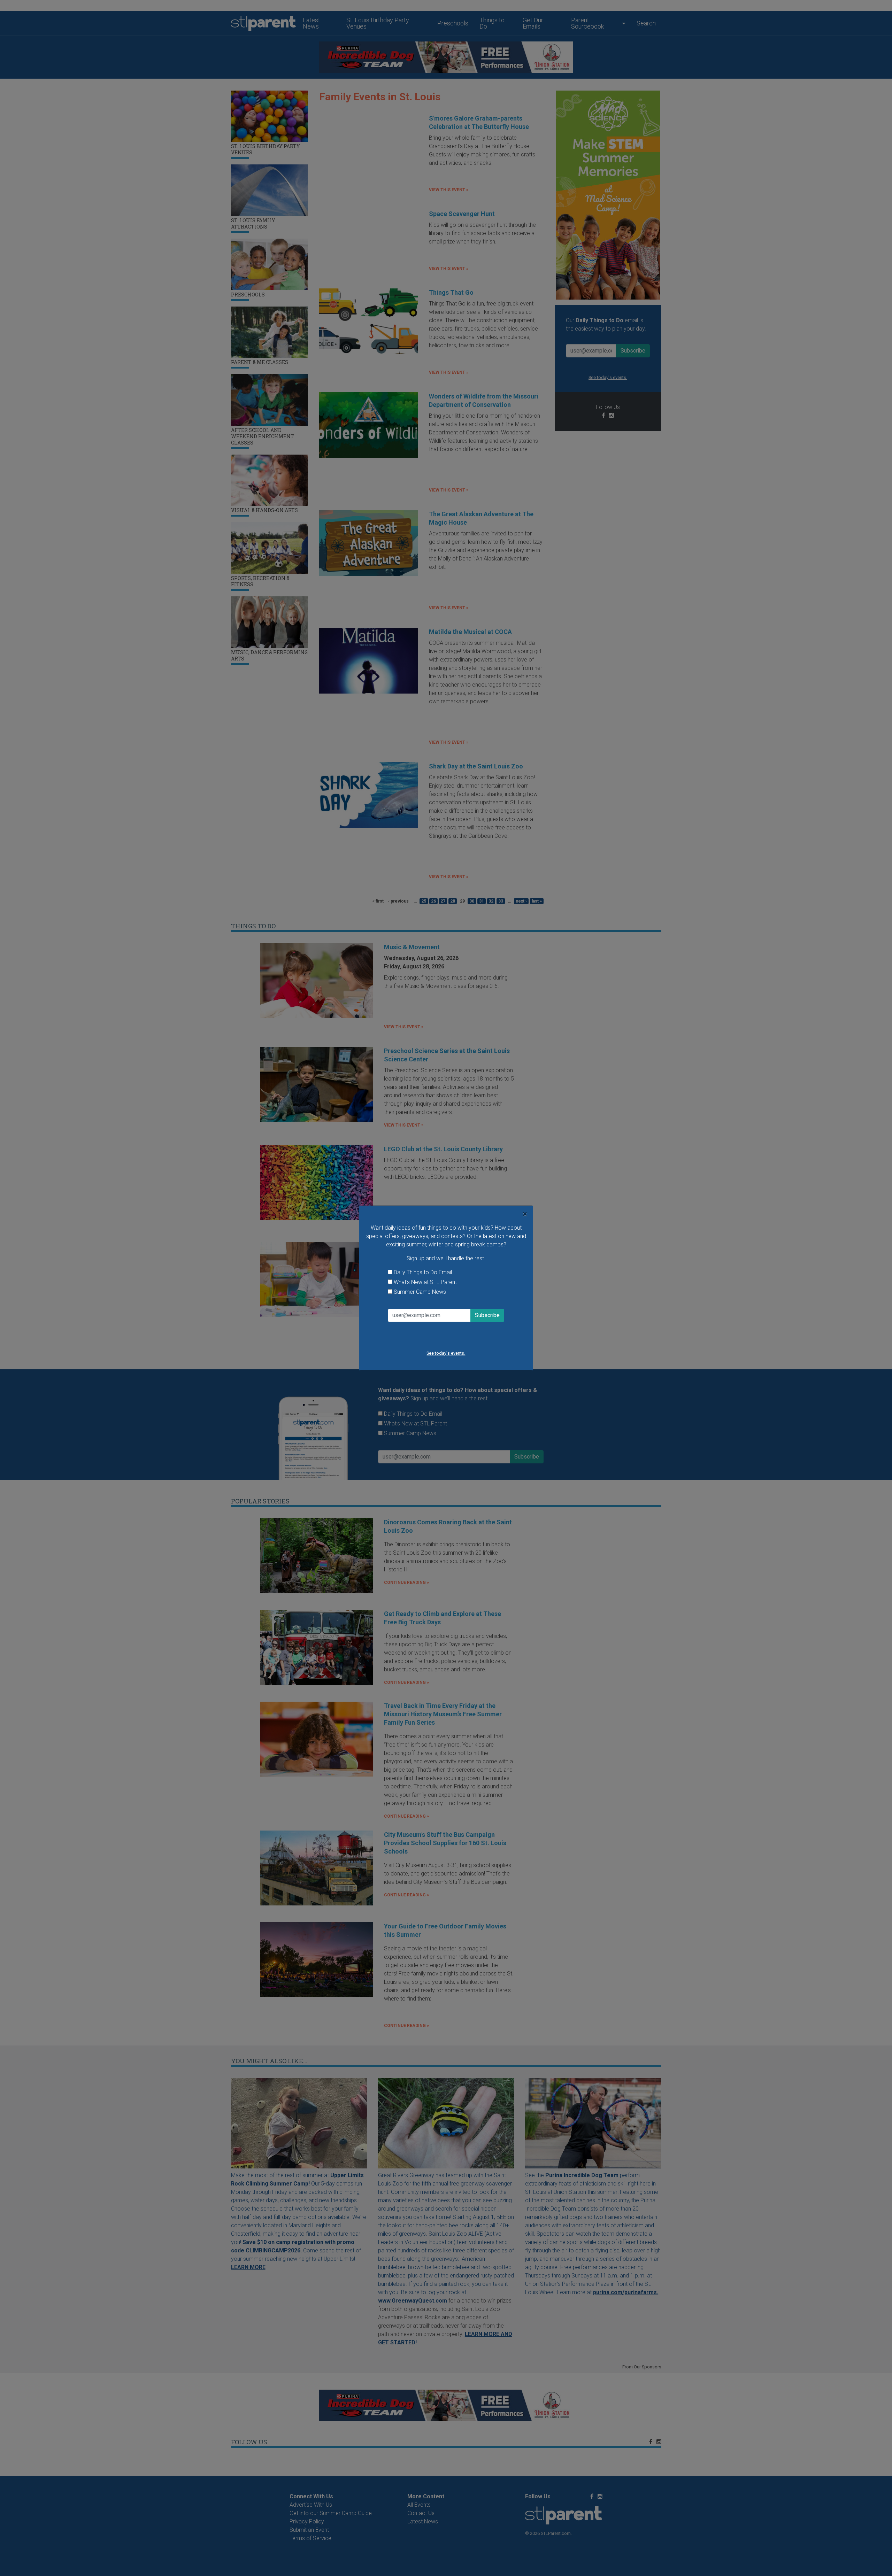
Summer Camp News (420, 1292)
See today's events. (446, 1353)
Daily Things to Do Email (423, 1272)
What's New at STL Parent (425, 1282)
